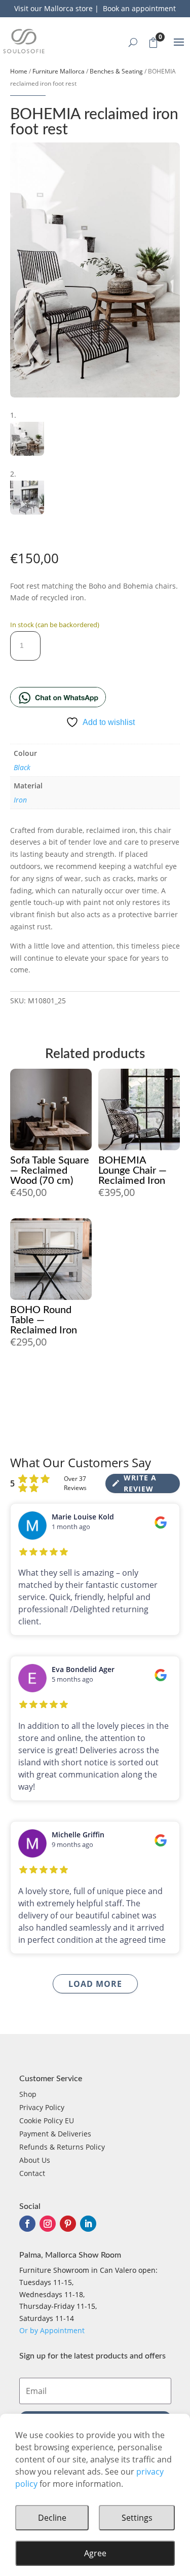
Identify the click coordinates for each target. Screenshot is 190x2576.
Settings (137, 2518)
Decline (52, 2518)
